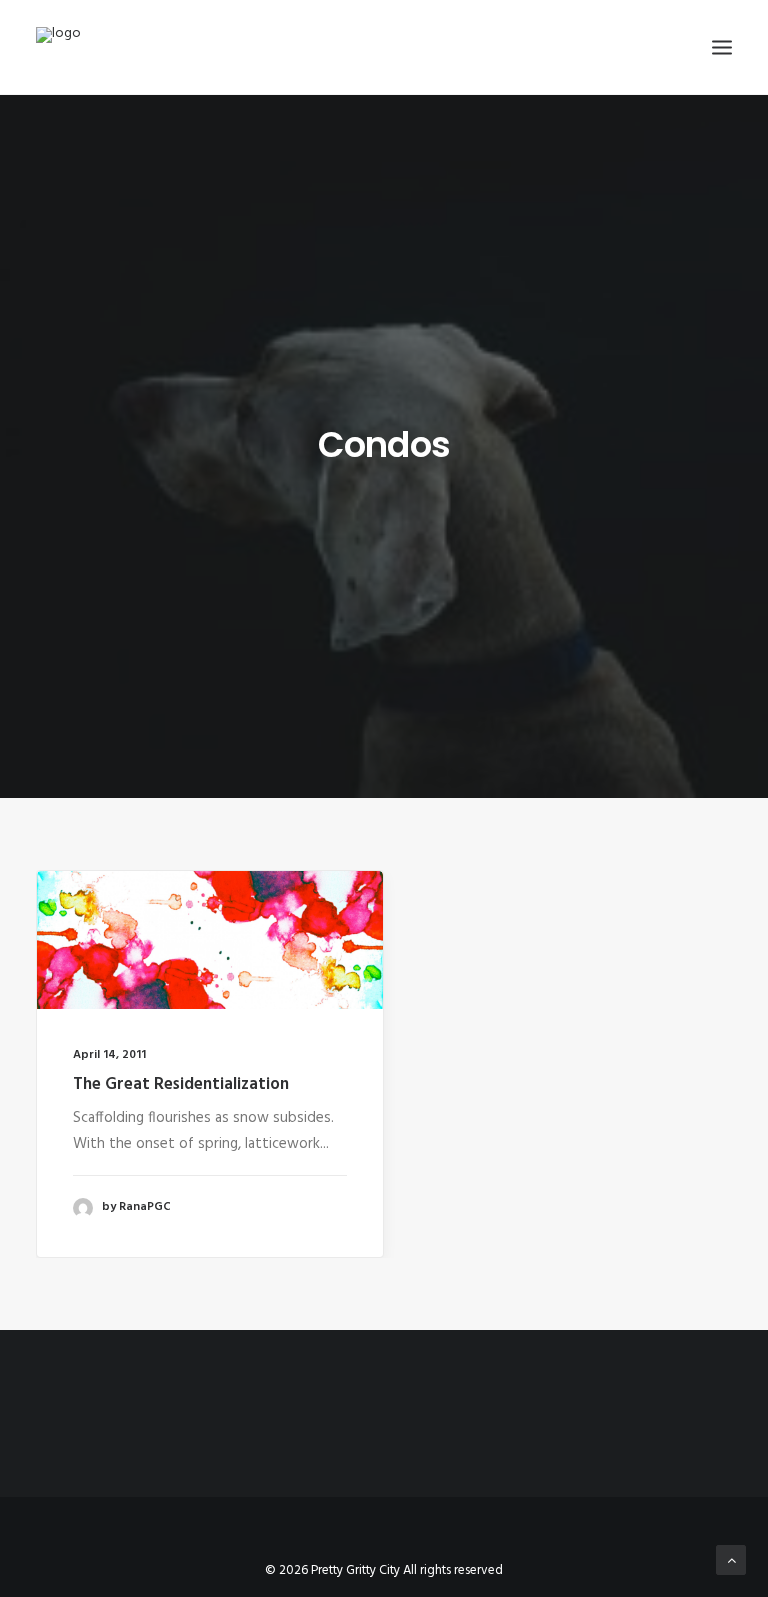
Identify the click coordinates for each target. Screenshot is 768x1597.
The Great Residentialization (181, 1084)
